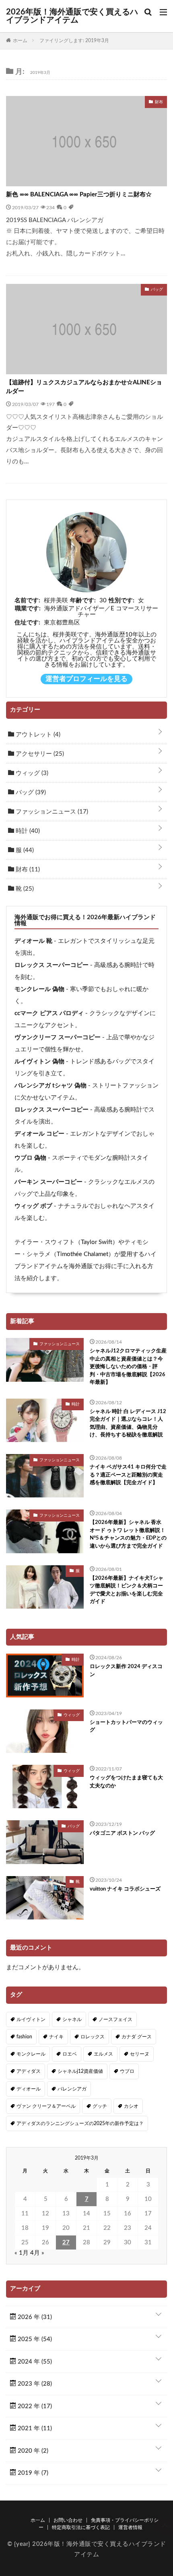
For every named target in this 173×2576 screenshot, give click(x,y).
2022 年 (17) (34, 2406)
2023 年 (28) (34, 2384)
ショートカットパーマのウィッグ (126, 1727)
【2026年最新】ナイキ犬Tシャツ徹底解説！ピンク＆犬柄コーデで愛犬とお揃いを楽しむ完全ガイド (127, 1590)
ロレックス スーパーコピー (51, 965)
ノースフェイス (115, 2019)
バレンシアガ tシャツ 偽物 (50, 1086)
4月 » (37, 2253)
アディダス (29, 2071)
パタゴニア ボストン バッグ (122, 1833)
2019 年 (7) (32, 2473)
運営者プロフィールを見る (86, 679)
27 (66, 2243)
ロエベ (70, 2054)
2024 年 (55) (34, 2362)
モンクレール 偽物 (39, 989)
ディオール (29, 2089)
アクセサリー (39, 754)
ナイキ (56, 2037)
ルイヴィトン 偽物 (39, 1062)
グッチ (100, 2106)
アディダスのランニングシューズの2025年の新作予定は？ (80, 2123)
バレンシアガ (72, 2089)
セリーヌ (140, 2054)
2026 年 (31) (34, 2317)
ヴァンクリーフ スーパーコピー (58, 1037)
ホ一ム (38, 2520)
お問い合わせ (68, 2520)
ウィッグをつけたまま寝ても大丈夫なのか (126, 1782)
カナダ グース (137, 2037)
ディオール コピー (39, 1134)
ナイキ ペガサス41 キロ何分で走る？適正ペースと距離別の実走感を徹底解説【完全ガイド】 (128, 1475)
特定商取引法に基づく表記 (81, 2527)
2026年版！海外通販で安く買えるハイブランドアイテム (72, 16)
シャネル (72, 2019)
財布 (27, 870)
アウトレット (37, 735)
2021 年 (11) (34, 2428)
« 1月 (22, 2253)
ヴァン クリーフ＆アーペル (46, 2106)
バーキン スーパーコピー (48, 1182)
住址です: (27, 623)
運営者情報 (130, 2527)
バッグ (30, 792)
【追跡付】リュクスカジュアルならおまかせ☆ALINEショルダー (84, 387)
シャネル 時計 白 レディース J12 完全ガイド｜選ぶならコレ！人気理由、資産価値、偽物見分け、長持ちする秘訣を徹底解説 (128, 1424)
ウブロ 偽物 (30, 1158)
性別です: (122, 601)
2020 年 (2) (32, 2451)
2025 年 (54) (34, 2339)
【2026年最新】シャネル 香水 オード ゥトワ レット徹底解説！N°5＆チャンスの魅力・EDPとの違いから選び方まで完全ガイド (128, 1534)
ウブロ (127, 2071)
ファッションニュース (51, 812)
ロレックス (93, 2037)
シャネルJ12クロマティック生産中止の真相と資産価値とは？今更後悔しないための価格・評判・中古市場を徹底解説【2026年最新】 (128, 1367)
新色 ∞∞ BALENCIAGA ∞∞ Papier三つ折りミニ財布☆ (79, 195)
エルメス (103, 2054)
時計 (27, 831)
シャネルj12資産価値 (80, 2071)
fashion (24, 2037)
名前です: (27, 601)
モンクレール (31, 2054)
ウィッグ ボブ (33, 1206)
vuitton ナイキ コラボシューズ (125, 1889)
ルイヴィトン (31, 2019)
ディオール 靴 (33, 941)
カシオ (131, 2106)
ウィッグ (31, 773)
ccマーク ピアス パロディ (49, 1013)
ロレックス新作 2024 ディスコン (126, 1671)
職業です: (28, 609)
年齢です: (83, 601)
